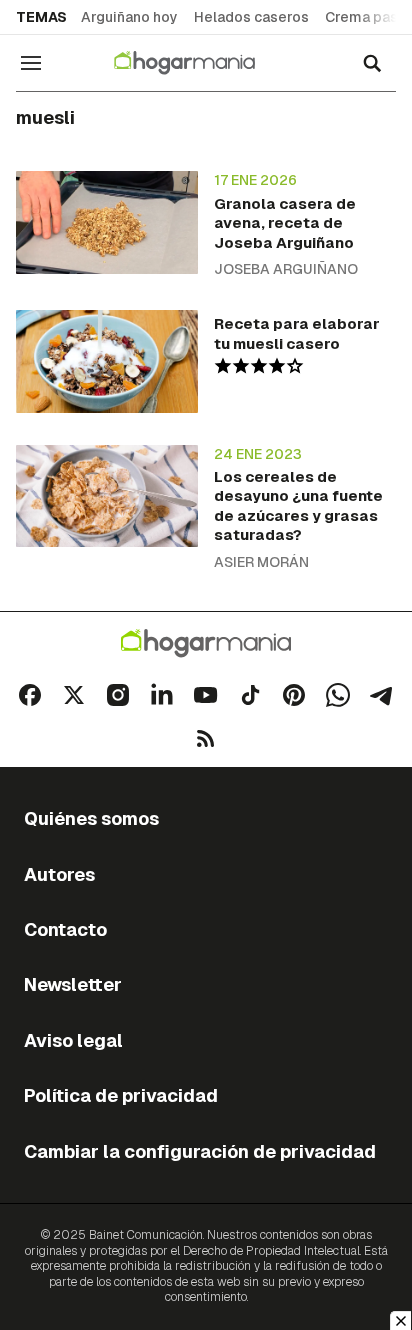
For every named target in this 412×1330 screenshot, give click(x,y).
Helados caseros (251, 17)
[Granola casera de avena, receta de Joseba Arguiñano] (107, 222)
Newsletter (73, 984)
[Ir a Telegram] (382, 695)
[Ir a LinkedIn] (162, 695)
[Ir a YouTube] (206, 695)
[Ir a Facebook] (30, 695)
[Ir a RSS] (206, 739)
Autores (59, 874)
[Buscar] (372, 63)
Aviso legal (73, 1040)
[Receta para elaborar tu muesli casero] (107, 361)
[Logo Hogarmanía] (206, 643)
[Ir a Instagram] (118, 695)
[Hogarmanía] (197, 63)
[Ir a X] (74, 695)
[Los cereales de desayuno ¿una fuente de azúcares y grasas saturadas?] (107, 496)
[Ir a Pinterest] (294, 695)
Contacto (65, 929)
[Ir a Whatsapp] (338, 695)
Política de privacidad (121, 1095)
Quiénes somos (91, 818)
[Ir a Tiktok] (250, 695)
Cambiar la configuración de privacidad (200, 1151)
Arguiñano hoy (129, 17)
